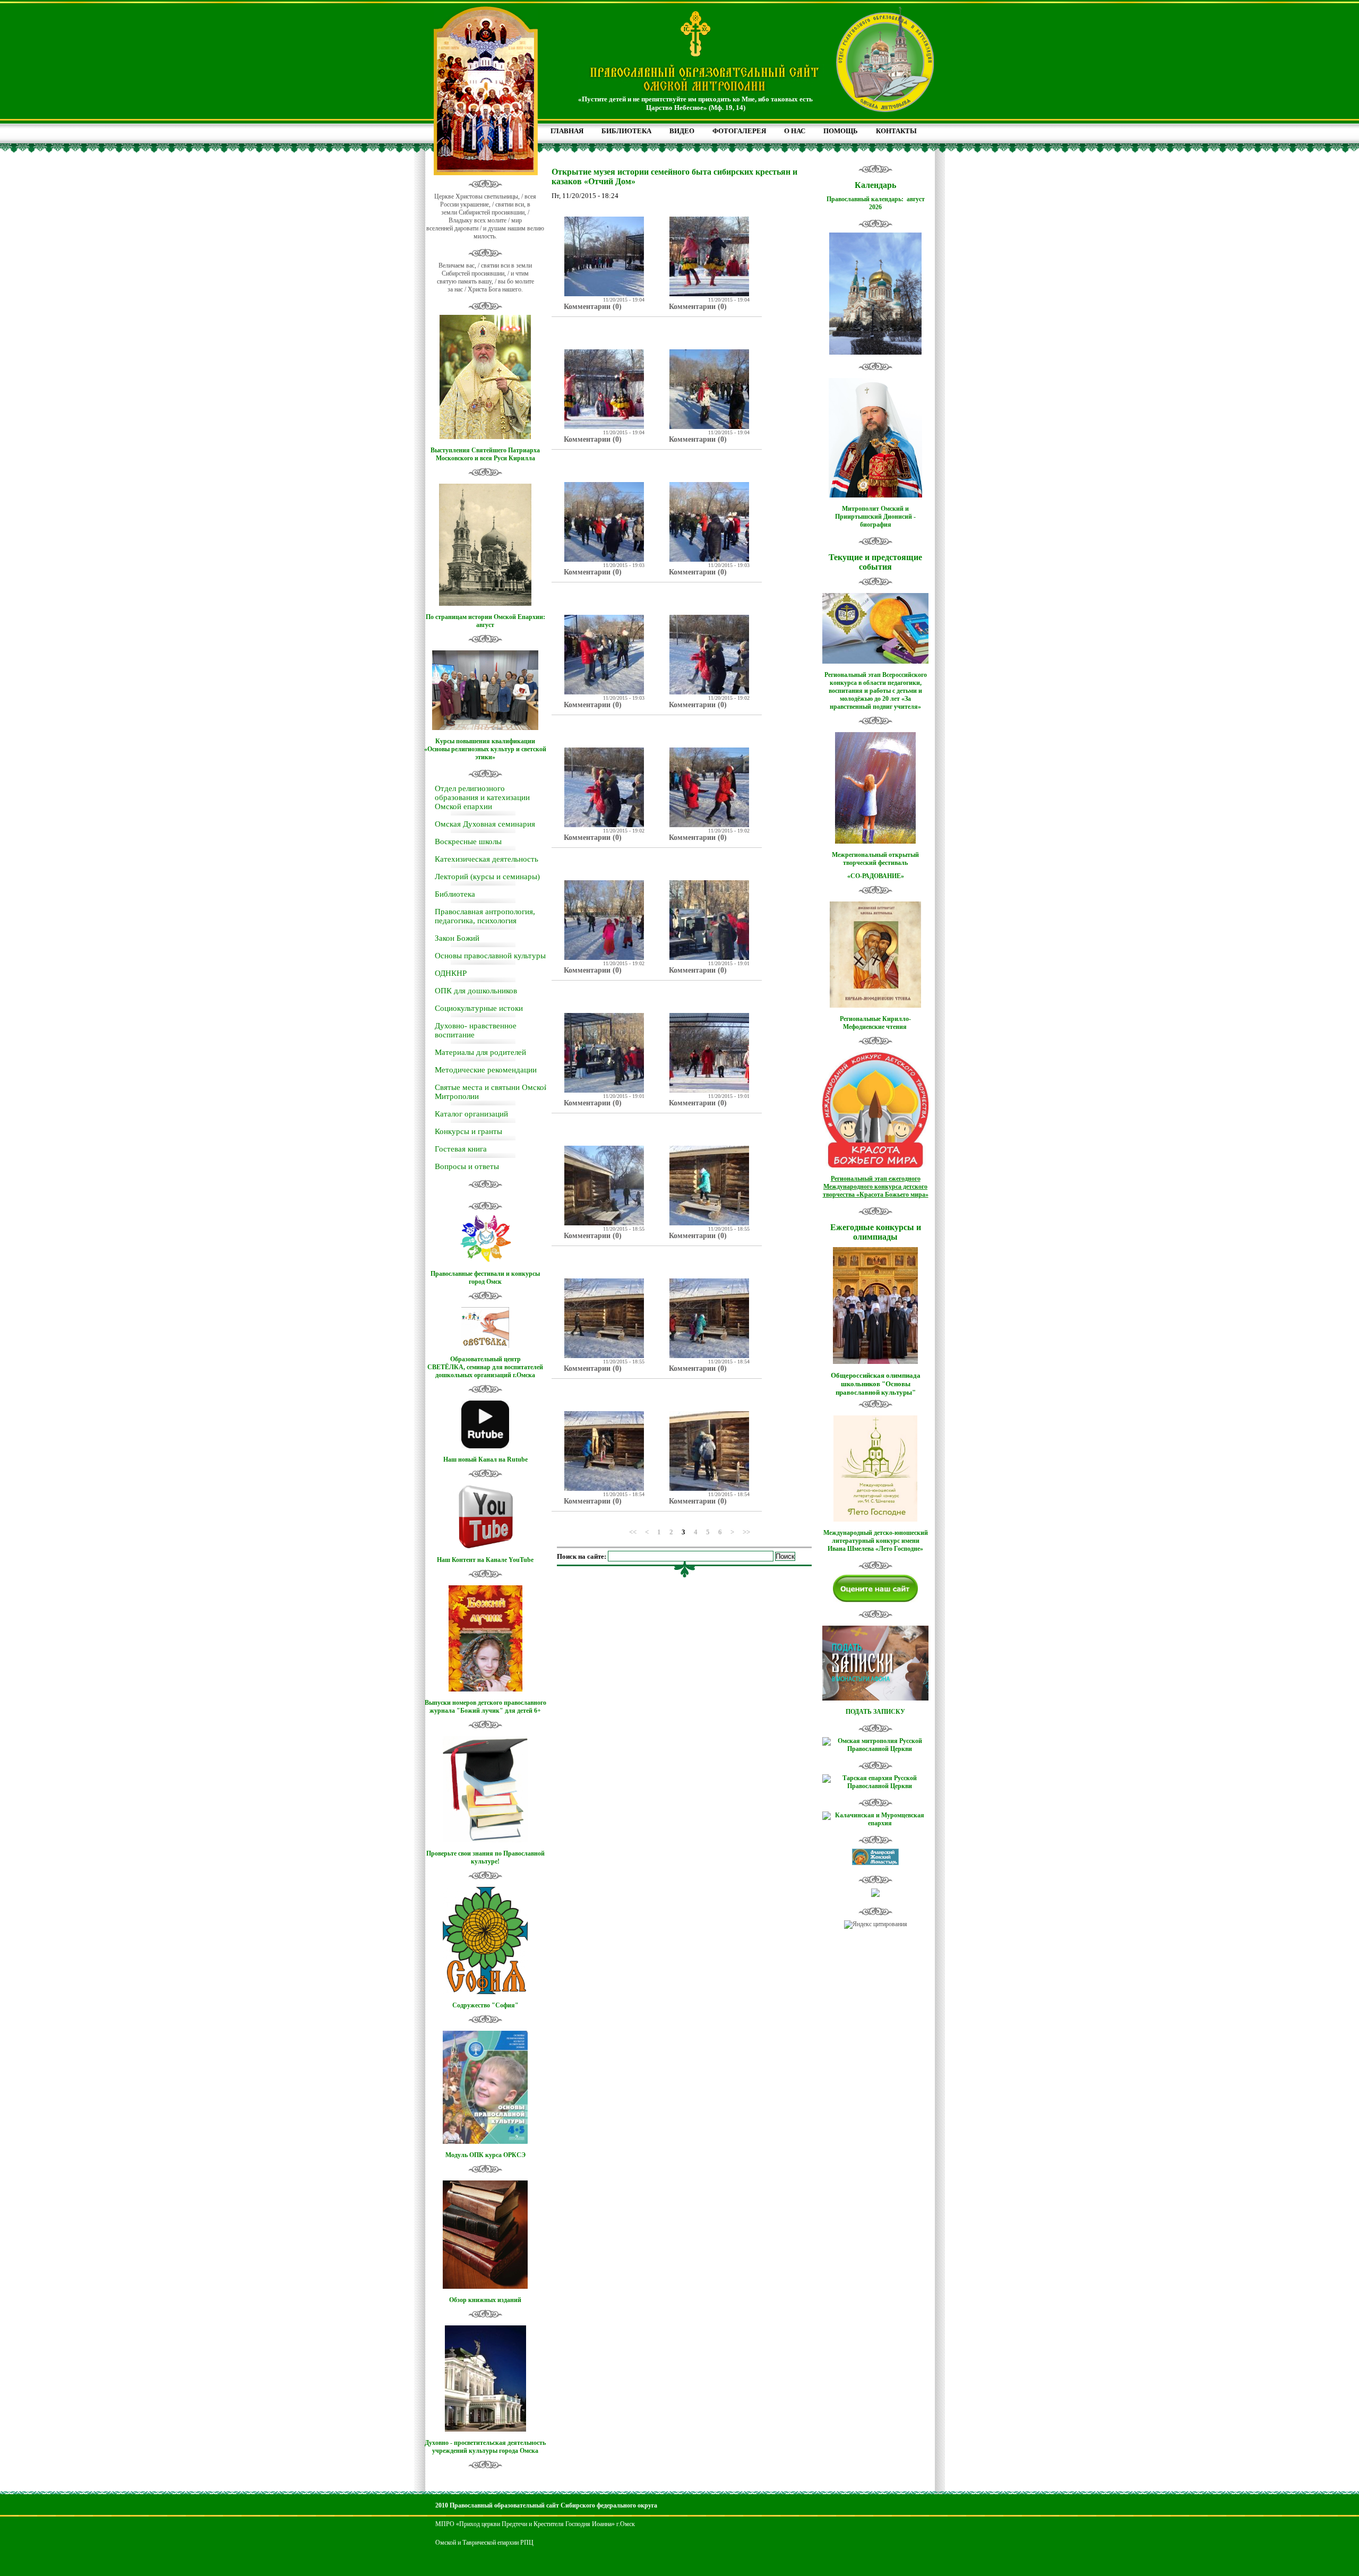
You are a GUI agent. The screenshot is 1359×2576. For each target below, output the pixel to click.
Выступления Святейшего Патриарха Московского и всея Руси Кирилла (485, 454)
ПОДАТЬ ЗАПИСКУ (875, 1712)
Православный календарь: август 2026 (876, 203)
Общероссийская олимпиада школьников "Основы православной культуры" (876, 1384)
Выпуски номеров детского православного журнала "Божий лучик (485, 1707)
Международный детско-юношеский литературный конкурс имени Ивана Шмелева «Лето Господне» (876, 1541)
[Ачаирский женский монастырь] (875, 1863)
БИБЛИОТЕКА (626, 131)
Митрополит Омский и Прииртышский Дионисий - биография (875, 517)
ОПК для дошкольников (476, 991)
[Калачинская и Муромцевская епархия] (875, 1823)
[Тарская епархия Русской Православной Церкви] (875, 1786)
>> (746, 1531)
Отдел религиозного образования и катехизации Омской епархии (482, 797)
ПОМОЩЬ (841, 131)
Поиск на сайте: (582, 1556)
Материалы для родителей (480, 1052)
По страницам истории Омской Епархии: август (485, 621)
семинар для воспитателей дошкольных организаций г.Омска (489, 1371)
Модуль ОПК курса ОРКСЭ (485, 2155)
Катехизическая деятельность (487, 859)
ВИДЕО (682, 131)
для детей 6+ (523, 1711)
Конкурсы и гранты (468, 1131)
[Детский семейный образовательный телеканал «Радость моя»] (875, 1895)
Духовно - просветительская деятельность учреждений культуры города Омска (485, 2447)
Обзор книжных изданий (485, 2300)
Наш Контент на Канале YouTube (485, 1560)
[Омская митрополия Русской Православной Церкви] (875, 1749)
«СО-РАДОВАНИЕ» (876, 876)
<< (633, 1531)
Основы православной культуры (490, 956)
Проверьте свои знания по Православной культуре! (485, 1857)
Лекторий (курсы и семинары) (487, 877)
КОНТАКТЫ (896, 131)
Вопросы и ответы (467, 1166)
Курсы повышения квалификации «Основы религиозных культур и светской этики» (485, 749)
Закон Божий (457, 938)
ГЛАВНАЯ (567, 131)
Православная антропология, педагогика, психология (485, 916)
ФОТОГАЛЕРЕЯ (739, 131)
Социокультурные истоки (479, 1008)
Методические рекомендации (486, 1070)
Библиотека (455, 894)
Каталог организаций (471, 1114)
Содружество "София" (485, 2005)
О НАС (795, 131)
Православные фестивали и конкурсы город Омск (485, 1278)
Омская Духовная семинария (485, 824)
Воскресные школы (468, 842)
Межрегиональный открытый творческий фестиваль (875, 859)
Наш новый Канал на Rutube (485, 1459)
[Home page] (704, 92)
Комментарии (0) (593, 307)
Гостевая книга (461, 1149)
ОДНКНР (451, 973)
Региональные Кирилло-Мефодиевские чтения (875, 1023)
